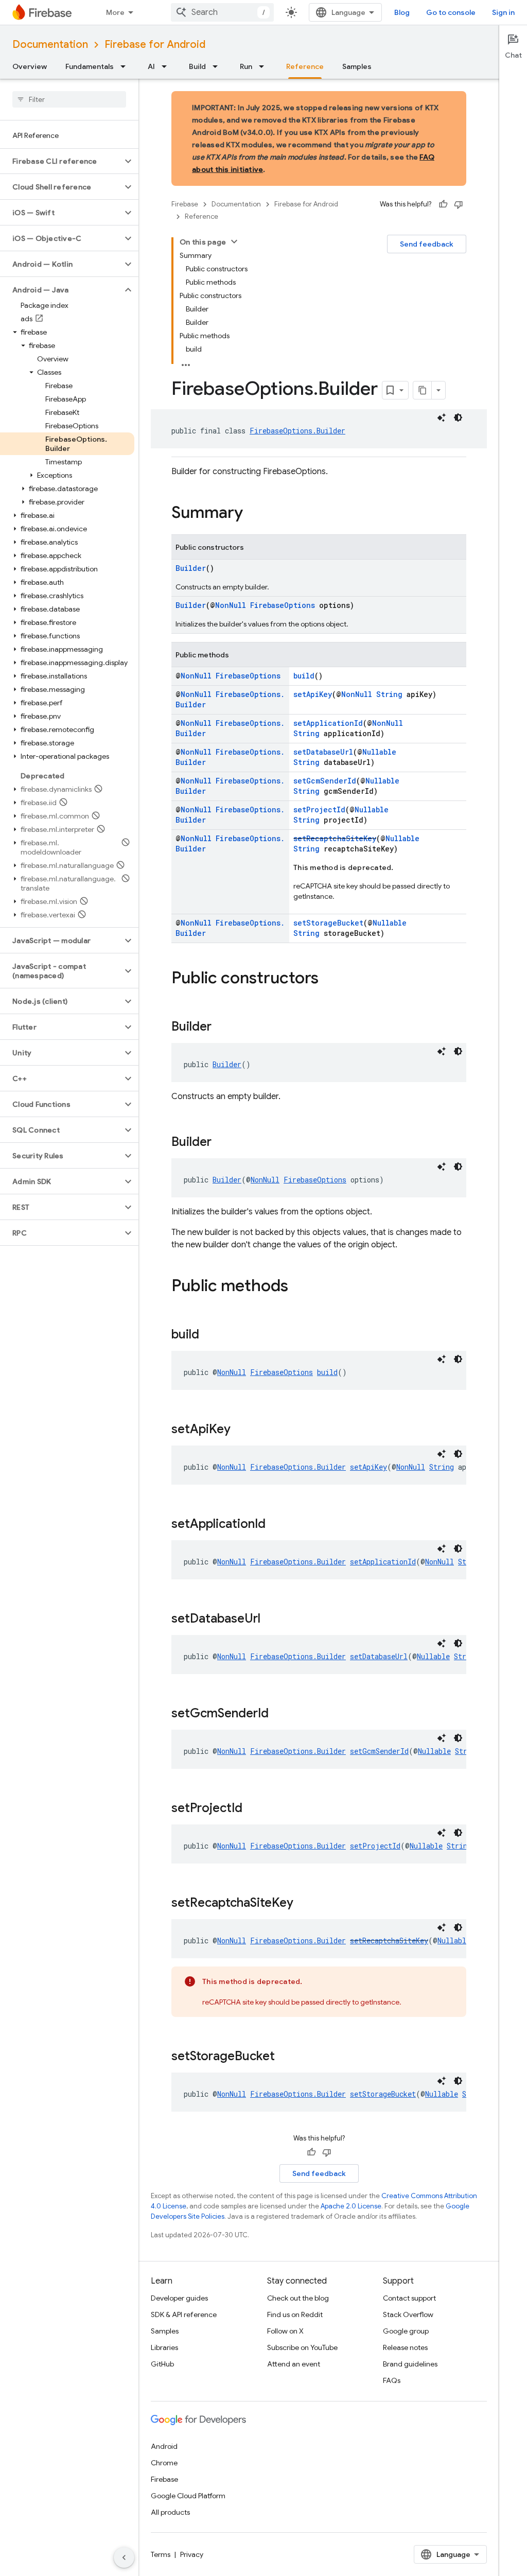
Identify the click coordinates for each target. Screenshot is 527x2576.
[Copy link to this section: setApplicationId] (276, 1525)
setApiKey (313, 694)
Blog (402, 12)
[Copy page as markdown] (423, 390)
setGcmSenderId (325, 781)
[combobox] (222, 12)
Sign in (503, 12)
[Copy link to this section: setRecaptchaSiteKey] (304, 1904)
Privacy (192, 2554)
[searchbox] (69, 99)
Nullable (379, 752)
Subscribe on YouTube (302, 2347)
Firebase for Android (155, 45)
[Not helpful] (459, 204)
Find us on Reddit (295, 2314)
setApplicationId (328, 723)
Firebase (185, 204)
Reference (305, 66)
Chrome (164, 2463)
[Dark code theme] (458, 417)
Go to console (451, 12)
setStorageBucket (328, 923)
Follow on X (285, 2331)
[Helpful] (443, 204)
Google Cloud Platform (188, 2496)
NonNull (231, 605)
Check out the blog (298, 2298)
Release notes (405, 2347)
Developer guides (179, 2298)
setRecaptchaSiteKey (335, 838)
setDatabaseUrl (323, 752)
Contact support (409, 2298)
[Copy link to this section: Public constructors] (329, 979)
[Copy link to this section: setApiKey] (241, 1430)
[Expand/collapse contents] (234, 241)
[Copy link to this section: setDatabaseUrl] (271, 1620)
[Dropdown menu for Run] (265, 66)
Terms (161, 2554)
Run (246, 66)
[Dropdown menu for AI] (167, 66)
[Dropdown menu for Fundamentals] (126, 66)
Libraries (164, 2347)
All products (170, 2512)
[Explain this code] (442, 417)
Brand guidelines (410, 2364)
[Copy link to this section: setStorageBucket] (285, 2057)
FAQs (392, 2380)
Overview (30, 66)
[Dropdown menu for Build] (218, 66)
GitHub (162, 2364)
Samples (357, 66)
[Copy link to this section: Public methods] (298, 1287)
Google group (406, 2331)
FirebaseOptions (283, 605)
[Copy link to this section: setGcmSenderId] (279, 1714)
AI (151, 66)
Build (197, 66)
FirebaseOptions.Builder (297, 431)
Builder (191, 568)
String (389, 694)
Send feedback (427, 244)
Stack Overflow (408, 2314)
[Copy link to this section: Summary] (253, 514)
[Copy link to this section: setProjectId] (253, 1809)
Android (164, 2446)
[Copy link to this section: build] (209, 1335)
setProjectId (319, 810)
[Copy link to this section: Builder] (222, 1028)
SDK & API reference (184, 2314)
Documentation (50, 45)
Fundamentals (90, 66)
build (304, 676)
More (115, 12)
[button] (61, 161)
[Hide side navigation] (124, 2557)
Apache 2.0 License (351, 2206)
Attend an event (294, 2364)
